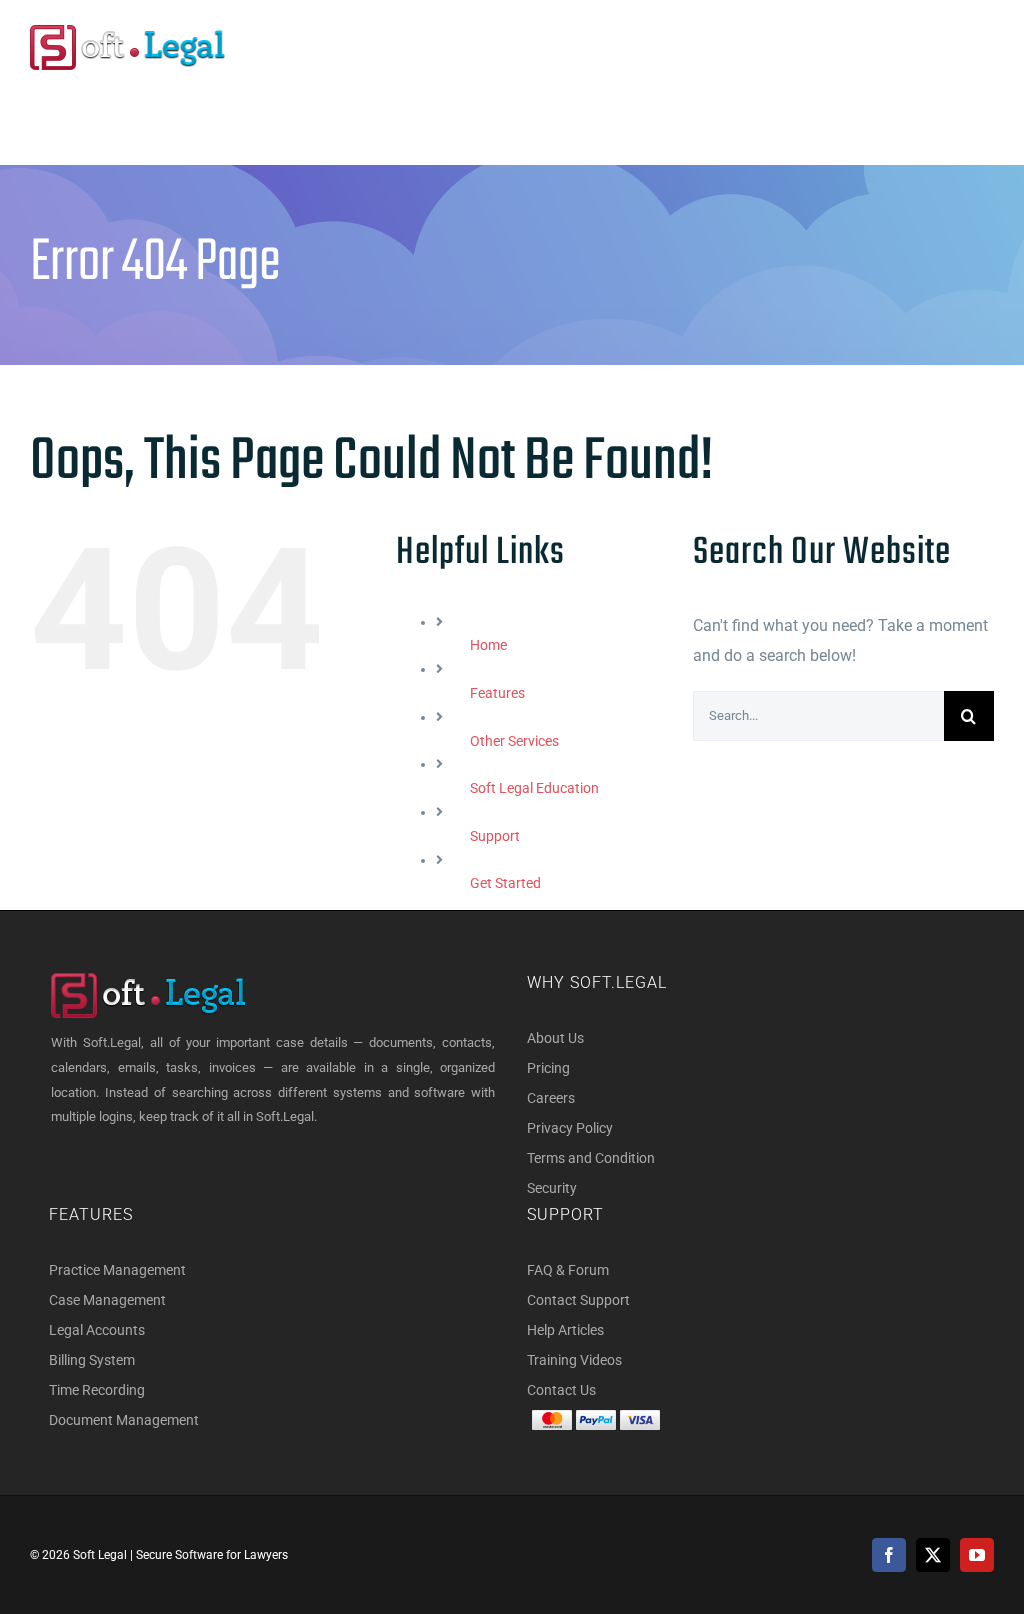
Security (552, 1188)
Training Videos (574, 1360)
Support (495, 836)
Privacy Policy (570, 1128)
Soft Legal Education (534, 788)
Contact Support (578, 1300)
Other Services (514, 741)
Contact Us (561, 1390)
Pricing (548, 1068)
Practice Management (117, 1270)
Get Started (505, 883)
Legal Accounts (97, 1330)
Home (488, 645)
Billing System (92, 1360)
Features (497, 693)
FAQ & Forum (568, 1270)
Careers (551, 1098)
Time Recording (97, 1390)
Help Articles (565, 1330)
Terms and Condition (591, 1158)
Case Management (107, 1300)
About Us (555, 1038)
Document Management (124, 1420)
